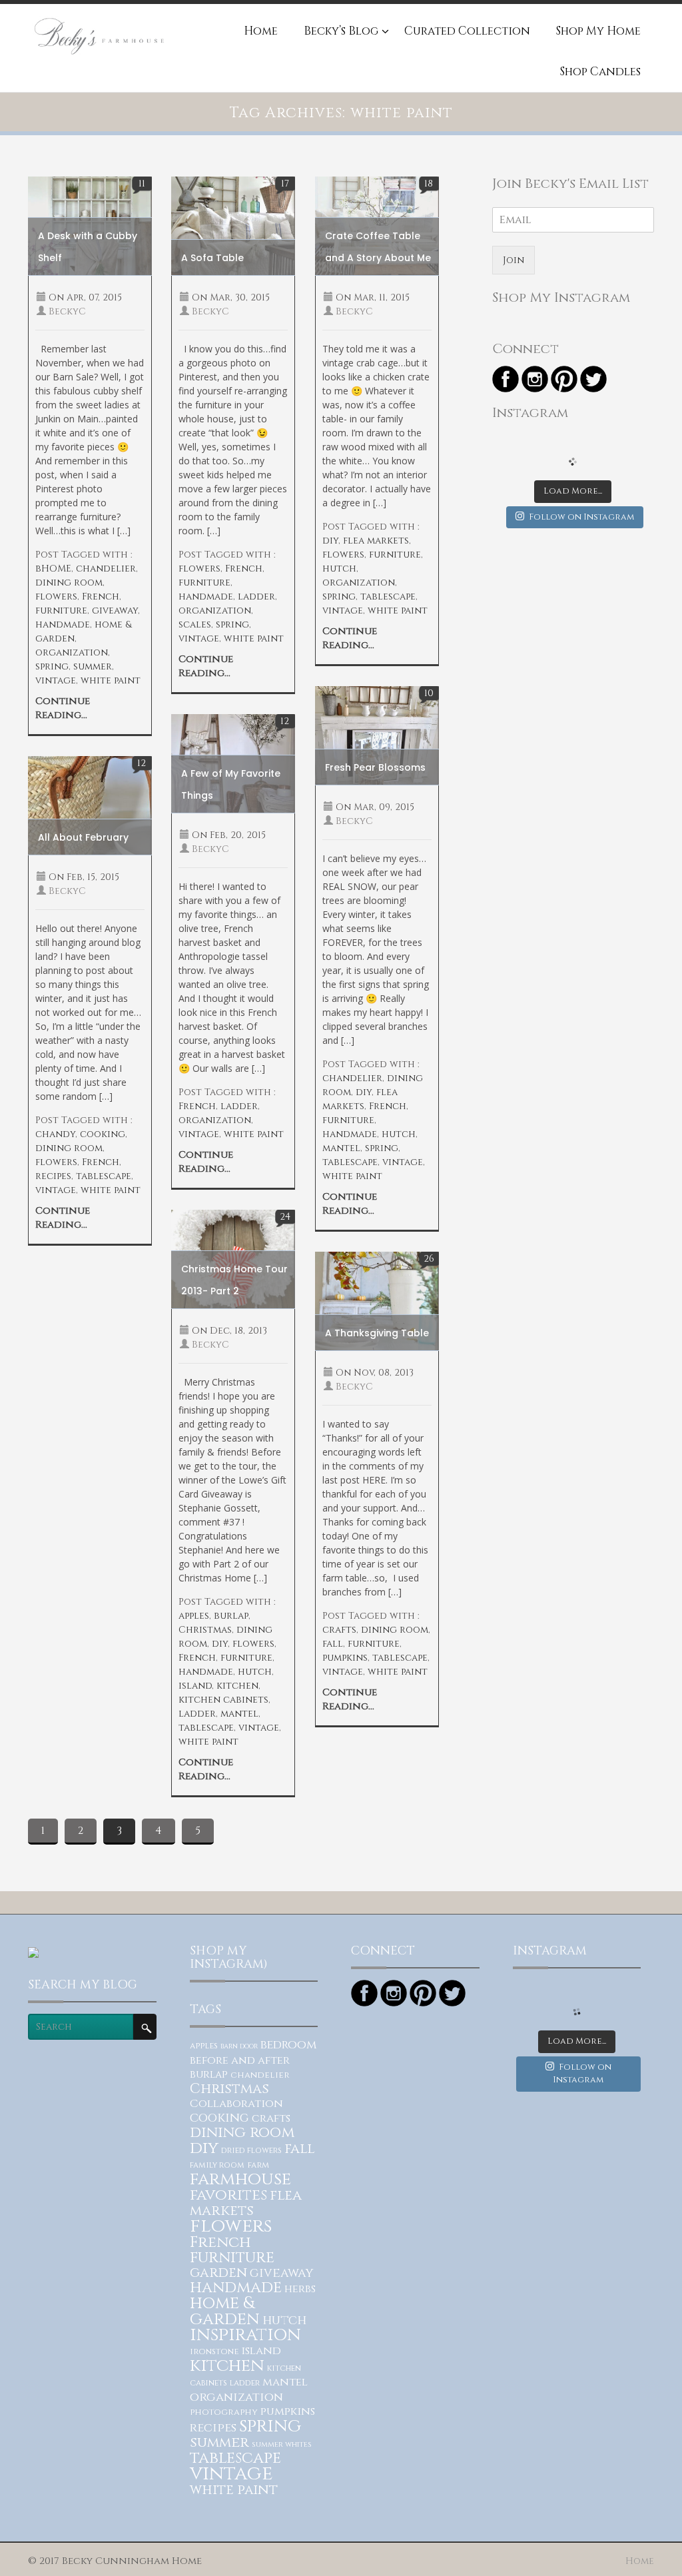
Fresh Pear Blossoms (375, 767)
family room (217, 2165)
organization (72, 652)
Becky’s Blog (341, 32)
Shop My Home (598, 32)
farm (258, 2165)
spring (52, 666)
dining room (69, 583)
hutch (339, 569)
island (195, 1686)
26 (429, 1259)
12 (285, 721)
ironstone (214, 2352)
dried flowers (251, 2151)
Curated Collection (467, 32)
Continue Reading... (63, 708)
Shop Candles (600, 73)
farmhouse (240, 2179)
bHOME (53, 569)
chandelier (106, 569)
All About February (83, 837)
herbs (300, 2289)
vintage (56, 680)
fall (333, 1644)
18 (429, 184)
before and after (240, 2060)
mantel (341, 1148)
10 (429, 693)
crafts (339, 1630)
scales (195, 625)
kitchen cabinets (223, 1700)
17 (285, 184)
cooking (103, 1134)
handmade (63, 625)
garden (218, 2273)
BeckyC (67, 311)
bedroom (288, 2045)
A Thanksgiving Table (377, 1333)
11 (142, 184)
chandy (55, 1134)
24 (285, 1217)
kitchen (237, 1686)
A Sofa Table (212, 258)
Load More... (573, 491)
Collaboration (236, 2104)
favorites (228, 2195)
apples (194, 1616)
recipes (53, 1176)
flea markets (376, 541)
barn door (239, 2046)
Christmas (205, 1630)
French (101, 597)
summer (93, 666)
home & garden (225, 2311)
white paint (111, 680)
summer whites (282, 2444)
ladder (256, 597)
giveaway (115, 611)
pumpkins (345, 1658)
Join (513, 260)
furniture (61, 611)
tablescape (388, 597)
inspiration (245, 2335)
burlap (231, 1616)
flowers (56, 597)
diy (330, 541)
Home (261, 32)
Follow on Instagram (581, 517)
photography (224, 2412)
